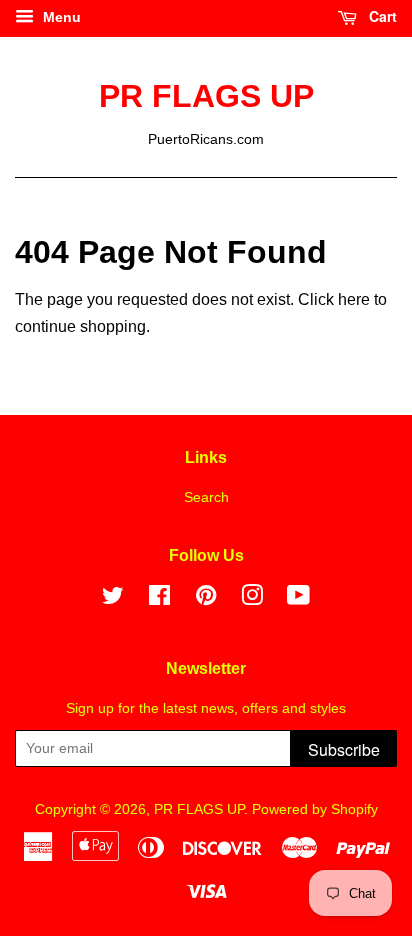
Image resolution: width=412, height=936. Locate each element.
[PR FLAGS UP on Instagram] (252, 599)
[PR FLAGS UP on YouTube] (298, 599)
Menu (60, 17)
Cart (381, 16)
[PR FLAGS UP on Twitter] (113, 599)
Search (206, 497)
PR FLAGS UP (206, 96)
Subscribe (344, 749)
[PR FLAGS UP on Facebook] (159, 599)
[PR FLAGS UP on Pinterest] (206, 599)
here (354, 299)
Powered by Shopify (315, 809)
